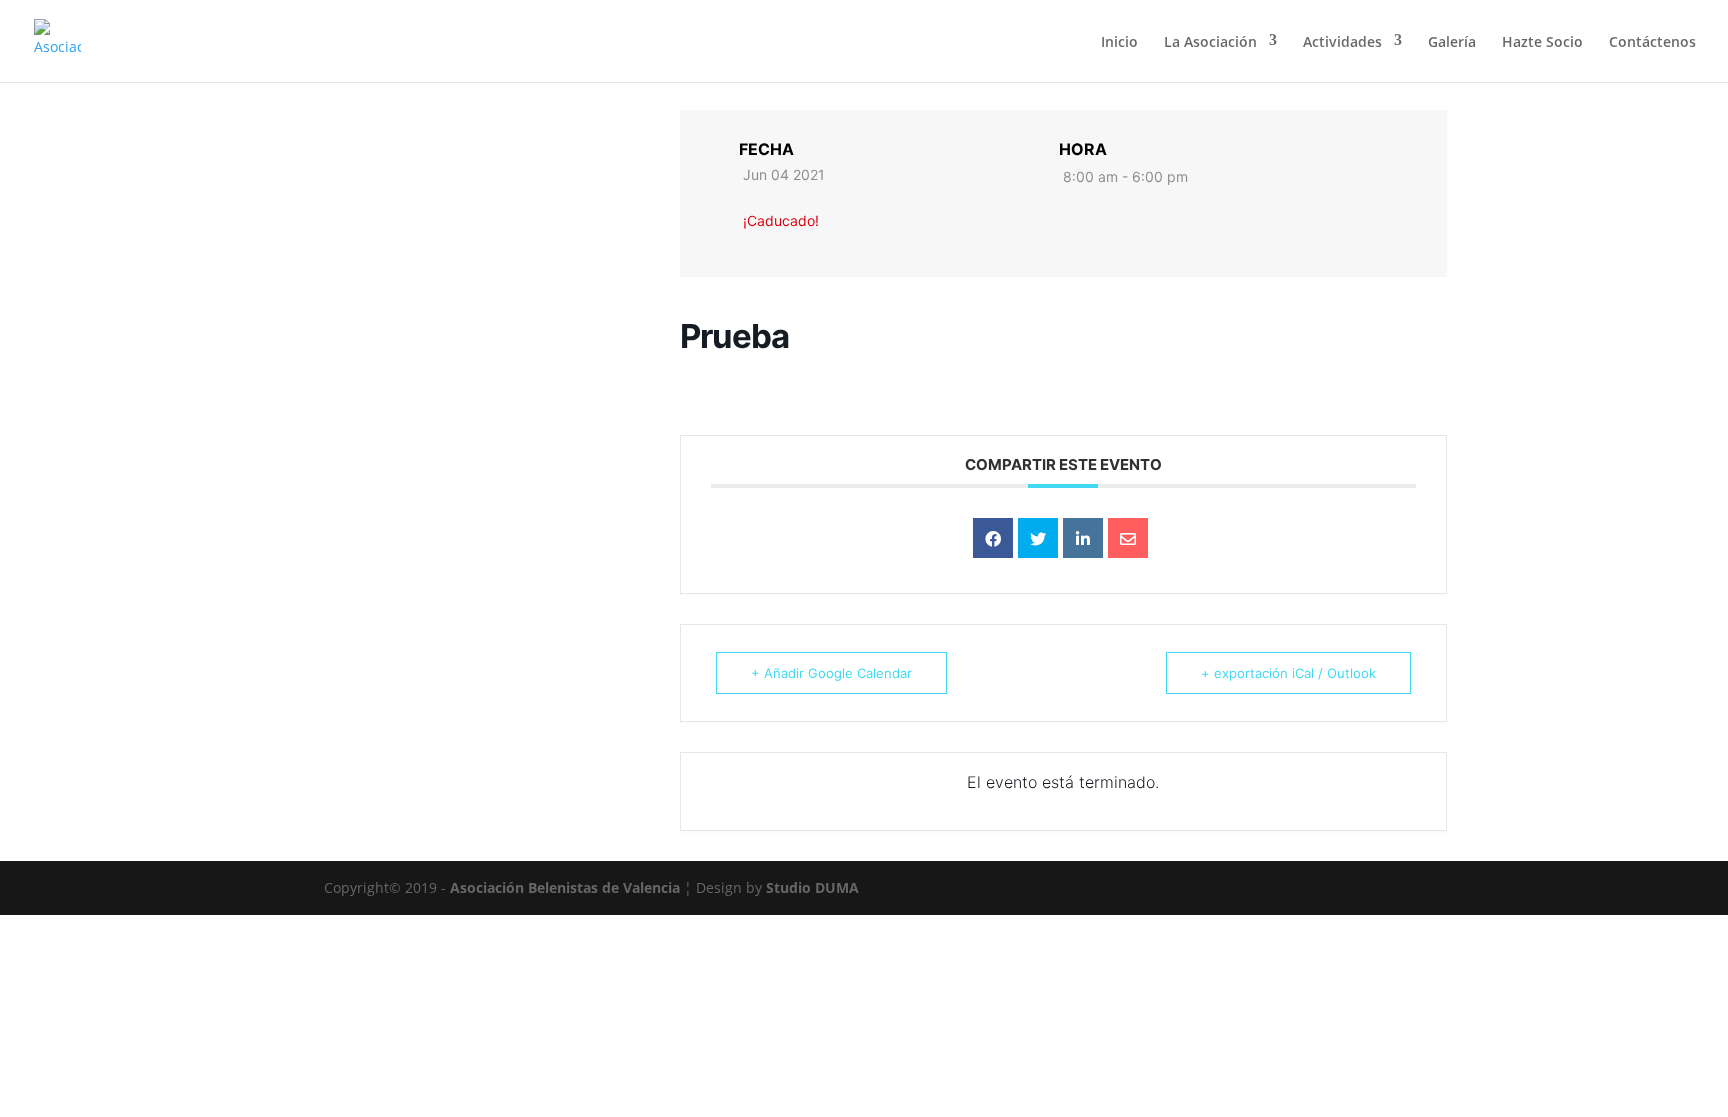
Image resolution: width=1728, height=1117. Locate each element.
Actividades (1342, 42)
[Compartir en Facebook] (993, 538)
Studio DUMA (812, 887)
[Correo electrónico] (1128, 538)
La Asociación (1210, 42)
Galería (1452, 42)
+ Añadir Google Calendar (831, 673)
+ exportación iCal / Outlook (1288, 673)
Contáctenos (1652, 42)
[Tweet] (1038, 538)
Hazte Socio (1542, 42)
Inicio (1119, 42)
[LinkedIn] (1083, 538)
